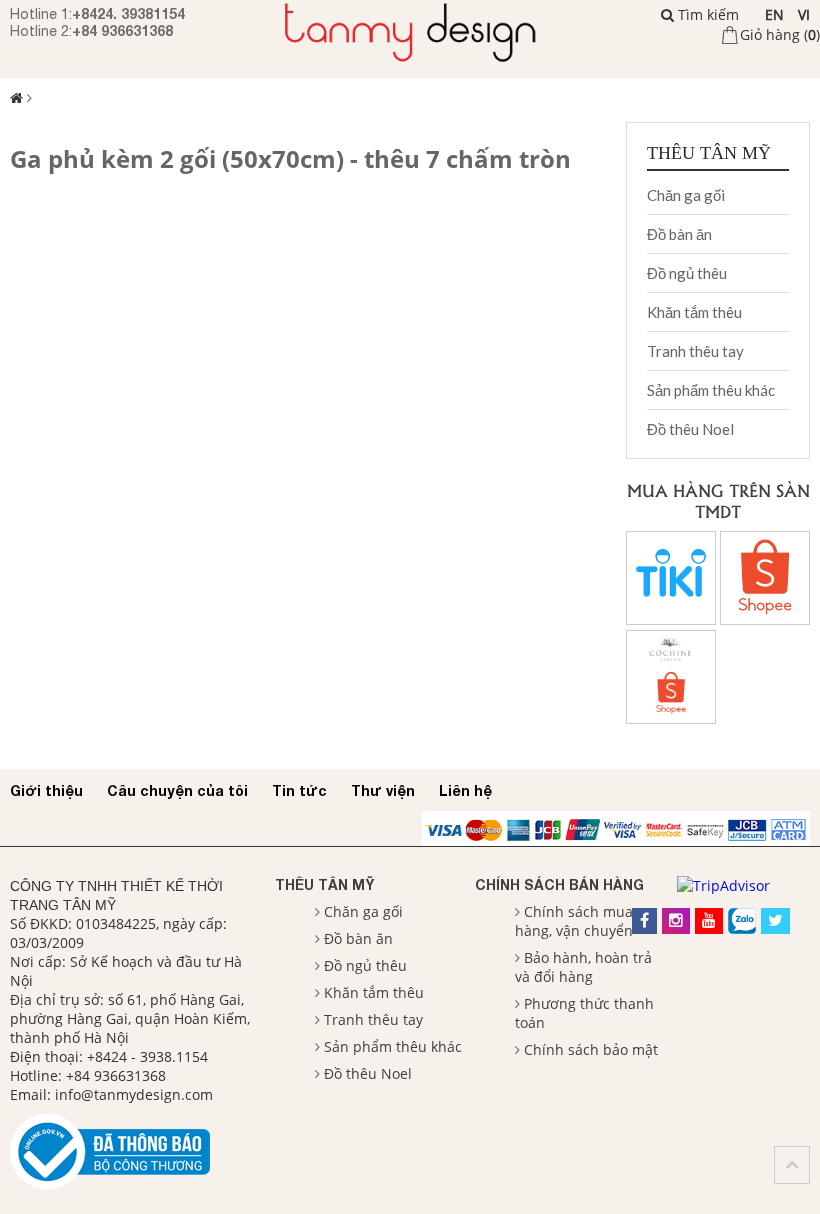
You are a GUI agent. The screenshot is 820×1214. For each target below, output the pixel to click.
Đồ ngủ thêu (687, 273)
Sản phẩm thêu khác (711, 390)
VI (804, 14)
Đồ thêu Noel (690, 429)
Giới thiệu (46, 790)
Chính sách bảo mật (591, 1049)
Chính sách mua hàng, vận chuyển (574, 921)
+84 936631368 (122, 30)
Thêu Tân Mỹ (324, 884)
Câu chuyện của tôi (177, 790)
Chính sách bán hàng (559, 884)
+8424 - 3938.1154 (147, 1056)
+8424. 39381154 (128, 13)
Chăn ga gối (686, 195)
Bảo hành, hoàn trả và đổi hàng (583, 967)
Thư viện (383, 790)
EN (774, 14)
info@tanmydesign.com (134, 1094)
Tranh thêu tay (695, 351)
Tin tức (299, 790)
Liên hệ (465, 790)
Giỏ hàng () (780, 34)
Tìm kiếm (706, 14)
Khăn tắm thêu (694, 312)
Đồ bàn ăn (679, 234)
